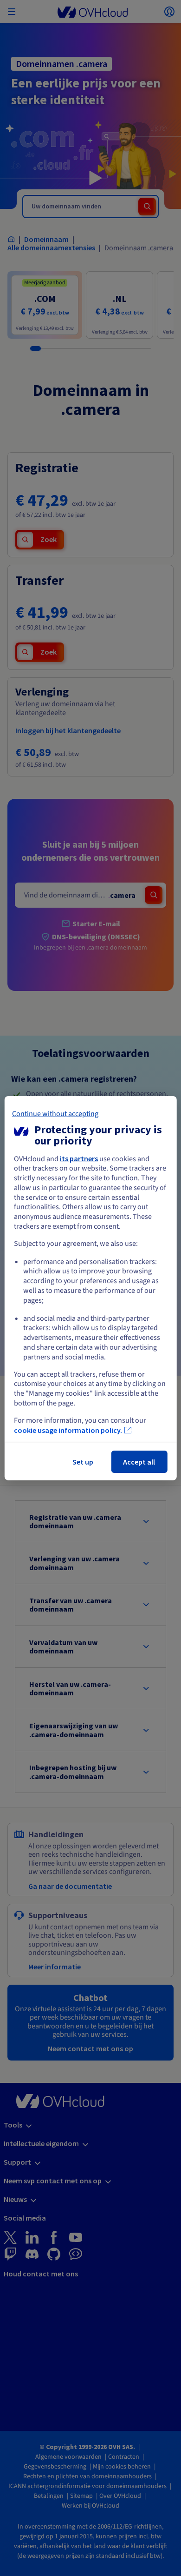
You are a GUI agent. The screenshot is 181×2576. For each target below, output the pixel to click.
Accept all (139, 1462)
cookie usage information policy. (68, 1430)
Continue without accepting (55, 1113)
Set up (83, 1462)
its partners (79, 1158)
